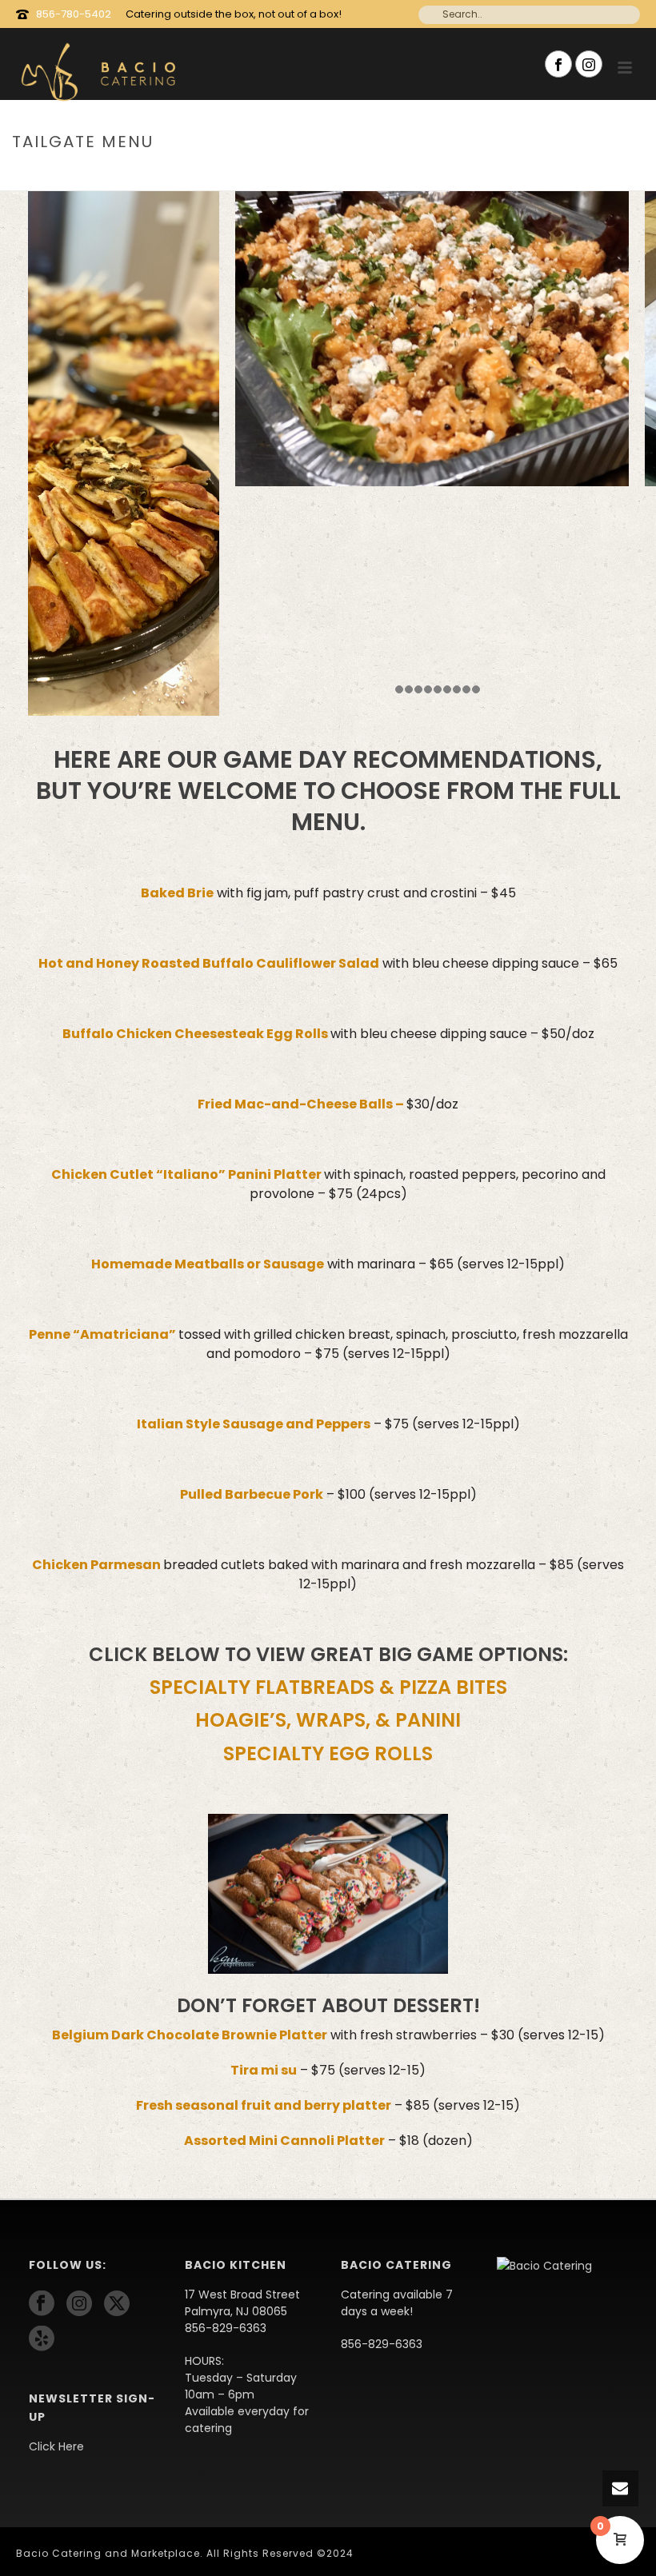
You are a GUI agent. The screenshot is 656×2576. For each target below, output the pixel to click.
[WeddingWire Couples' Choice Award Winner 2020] (544, 2265)
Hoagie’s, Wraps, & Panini (328, 1720)
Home (527, 176)
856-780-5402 (74, 14)
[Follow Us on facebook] (42, 2304)
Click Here (56, 2446)
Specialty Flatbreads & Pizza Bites (328, 1687)
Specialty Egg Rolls (328, 1753)
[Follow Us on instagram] (79, 2304)
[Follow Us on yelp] (42, 2339)
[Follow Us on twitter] (117, 2304)
